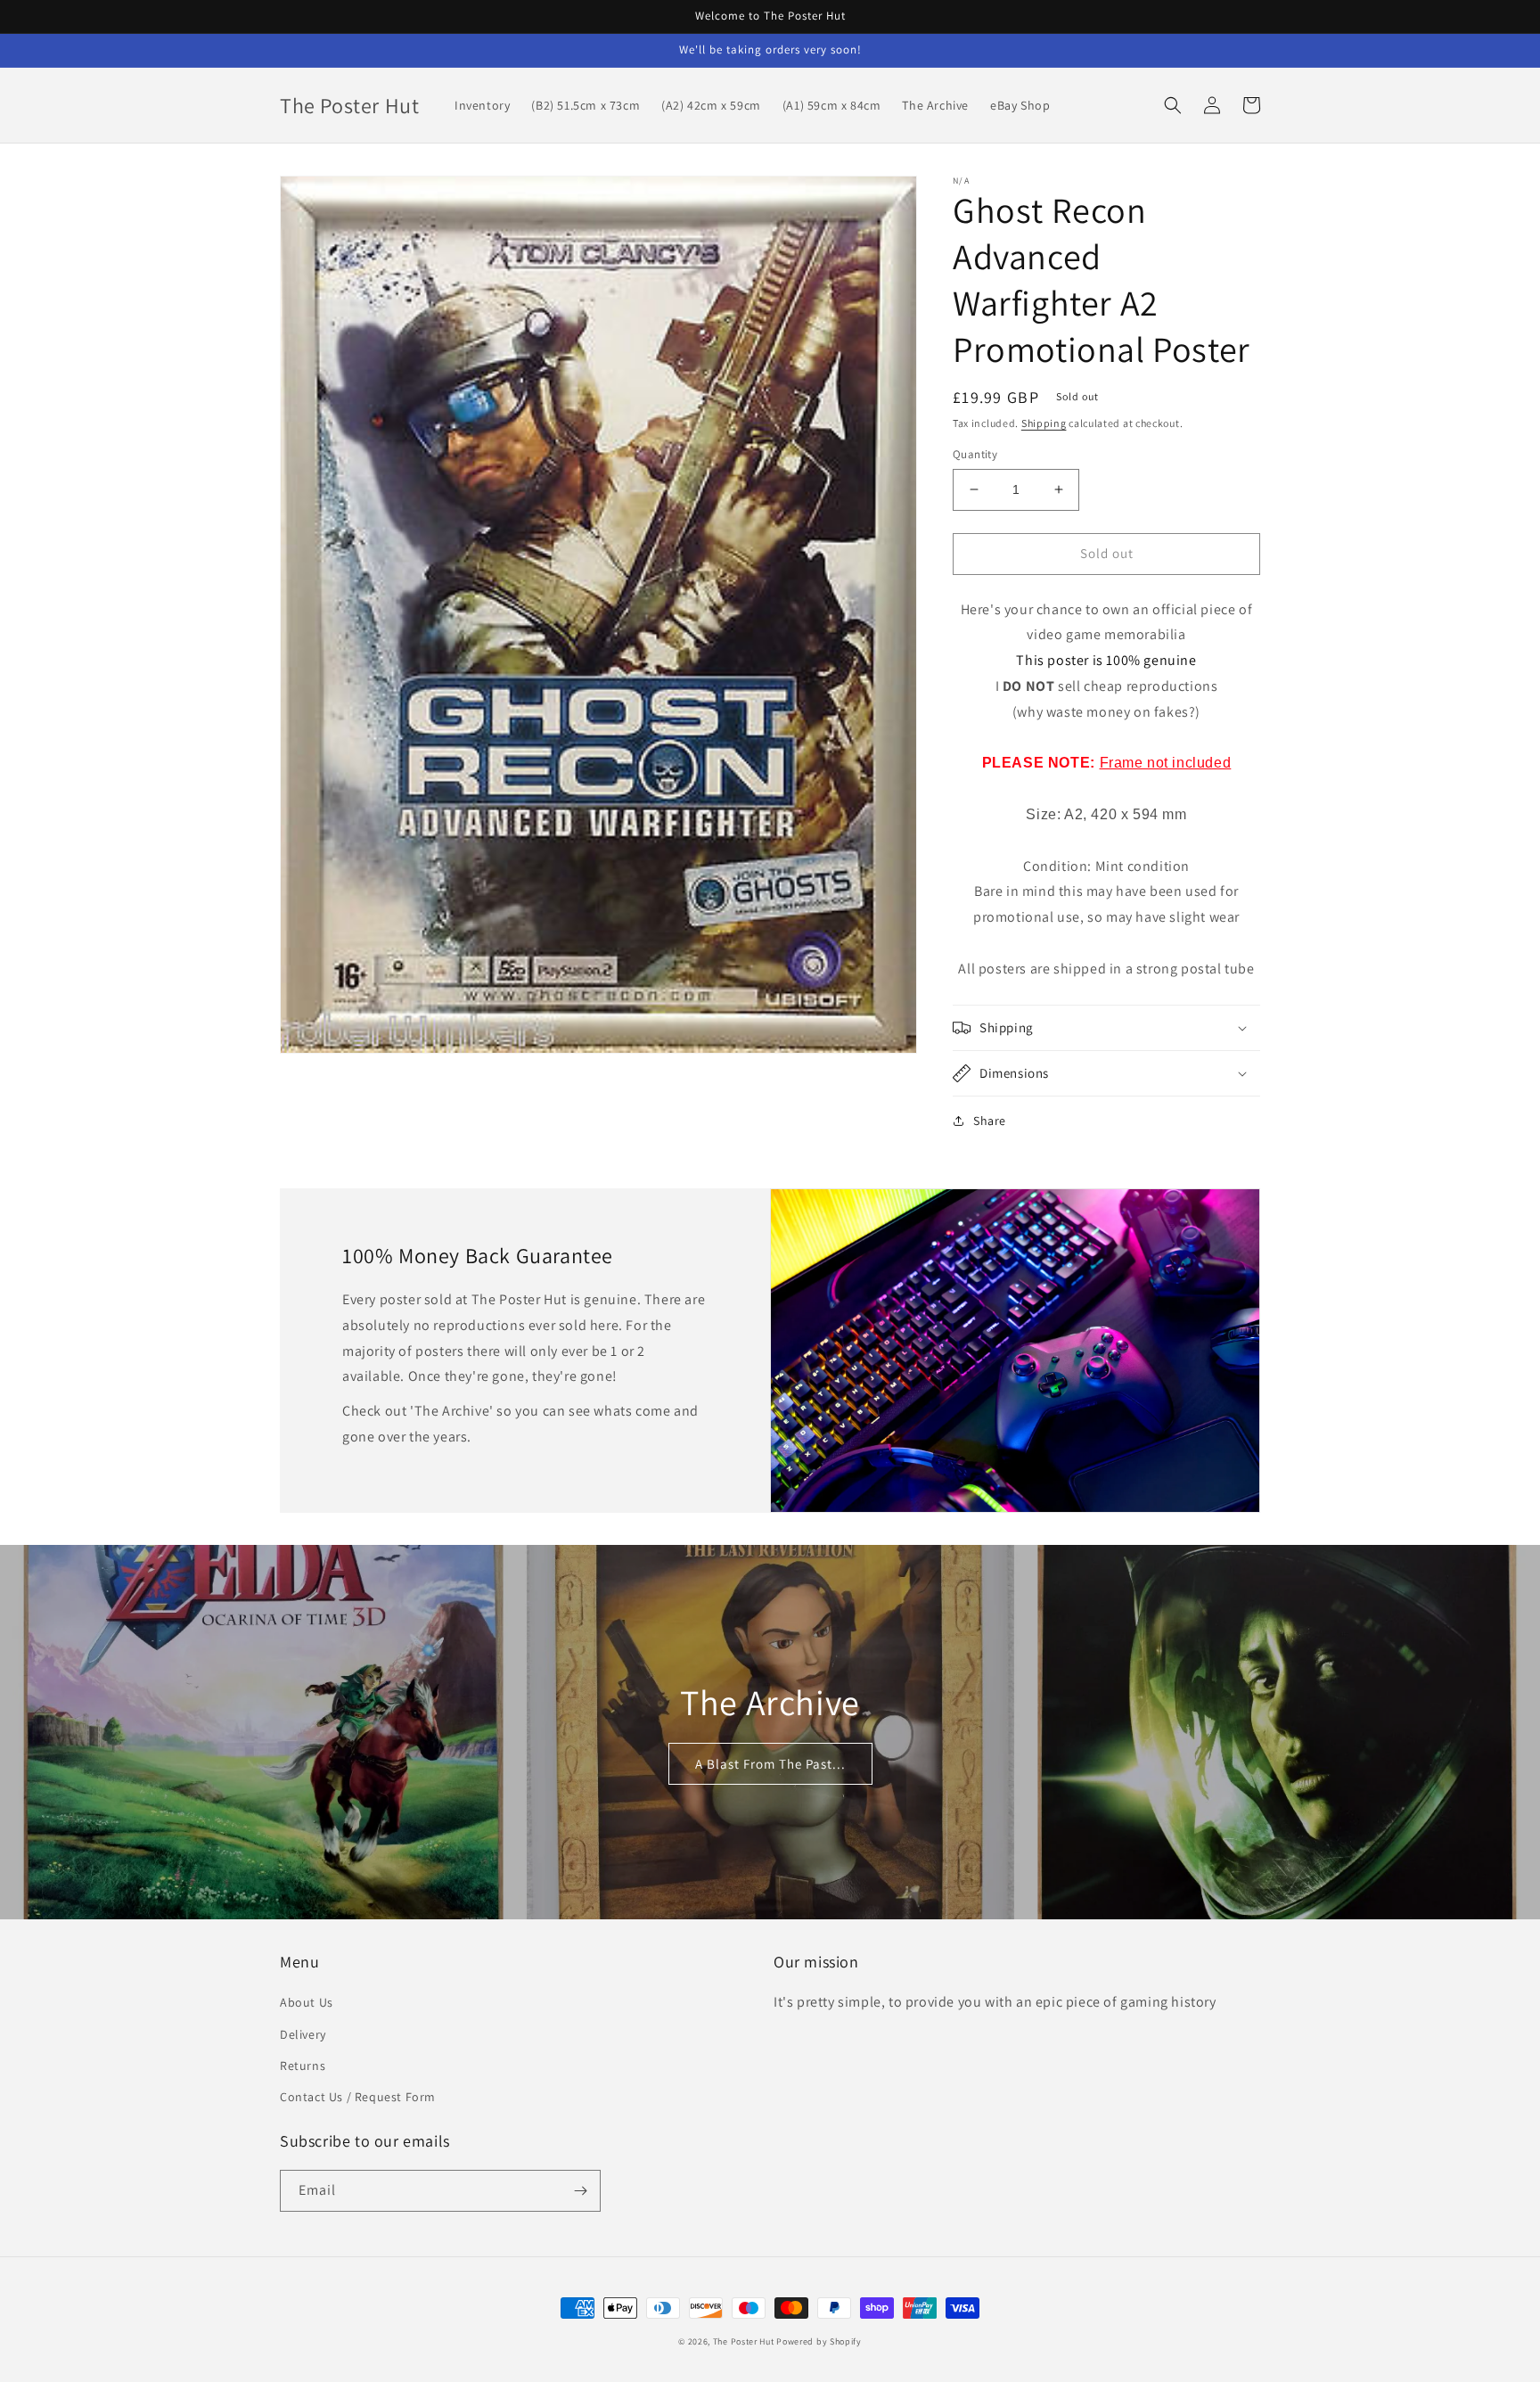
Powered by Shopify (819, 2341)
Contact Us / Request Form (358, 2097)
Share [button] (990, 1121)
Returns (303, 2066)
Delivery (303, 2034)
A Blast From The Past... (770, 1764)
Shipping (1044, 423)
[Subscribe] (580, 2191)
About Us (307, 2002)
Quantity (975, 454)
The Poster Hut (744, 2341)
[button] (1173, 105)
